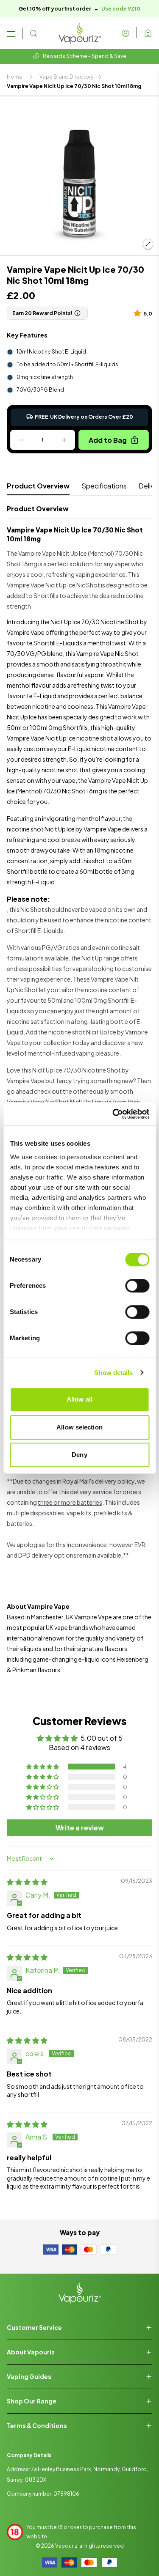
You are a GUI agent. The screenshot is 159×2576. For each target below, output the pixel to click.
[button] (139, 313)
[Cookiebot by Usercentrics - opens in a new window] (113, 1114)
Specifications (104, 486)
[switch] (137, 1286)
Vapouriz (66, 2546)
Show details (113, 1373)
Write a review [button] (80, 1828)
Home (15, 77)
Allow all (79, 1399)
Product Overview (38, 486)
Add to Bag (108, 440)
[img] (27, 1882)
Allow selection (79, 1427)
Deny (79, 1455)
